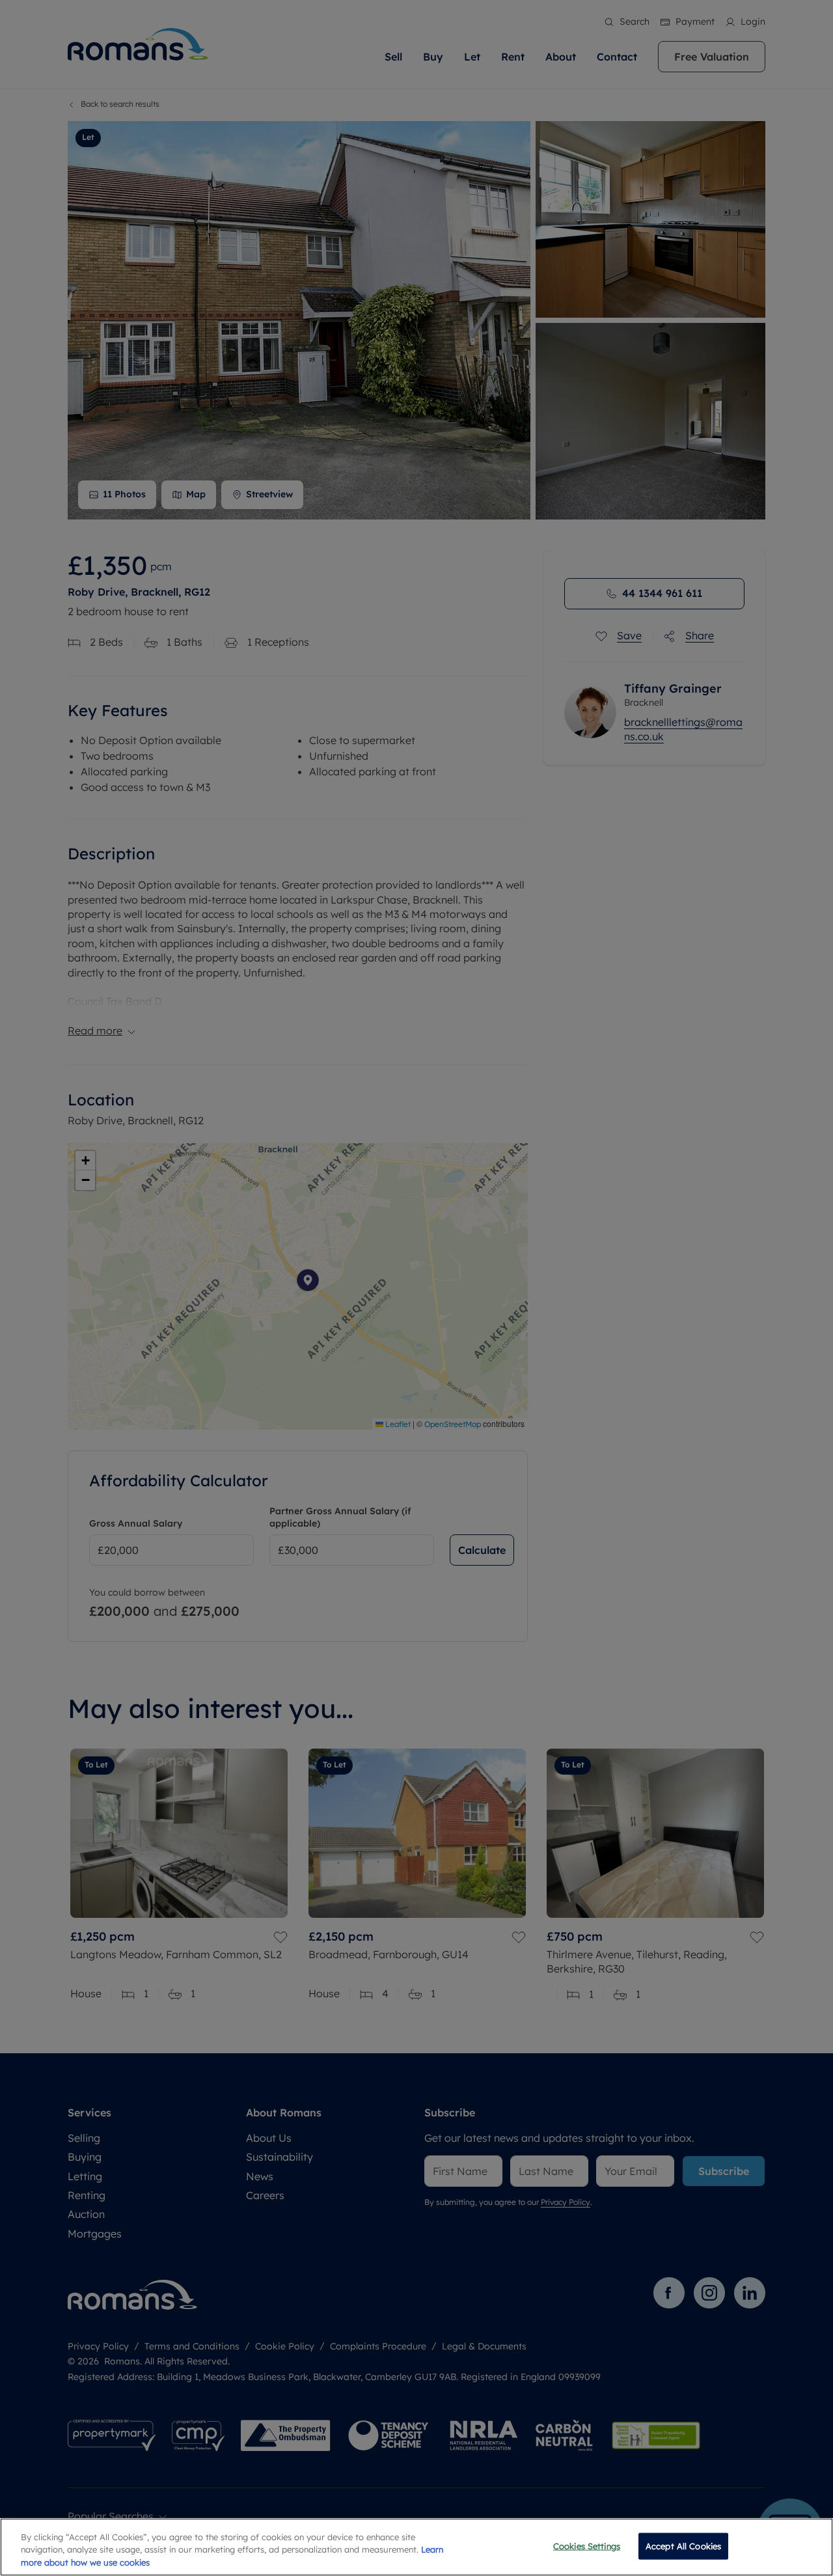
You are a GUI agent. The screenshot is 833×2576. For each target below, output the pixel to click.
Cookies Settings (587, 2545)
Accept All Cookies (683, 2545)
